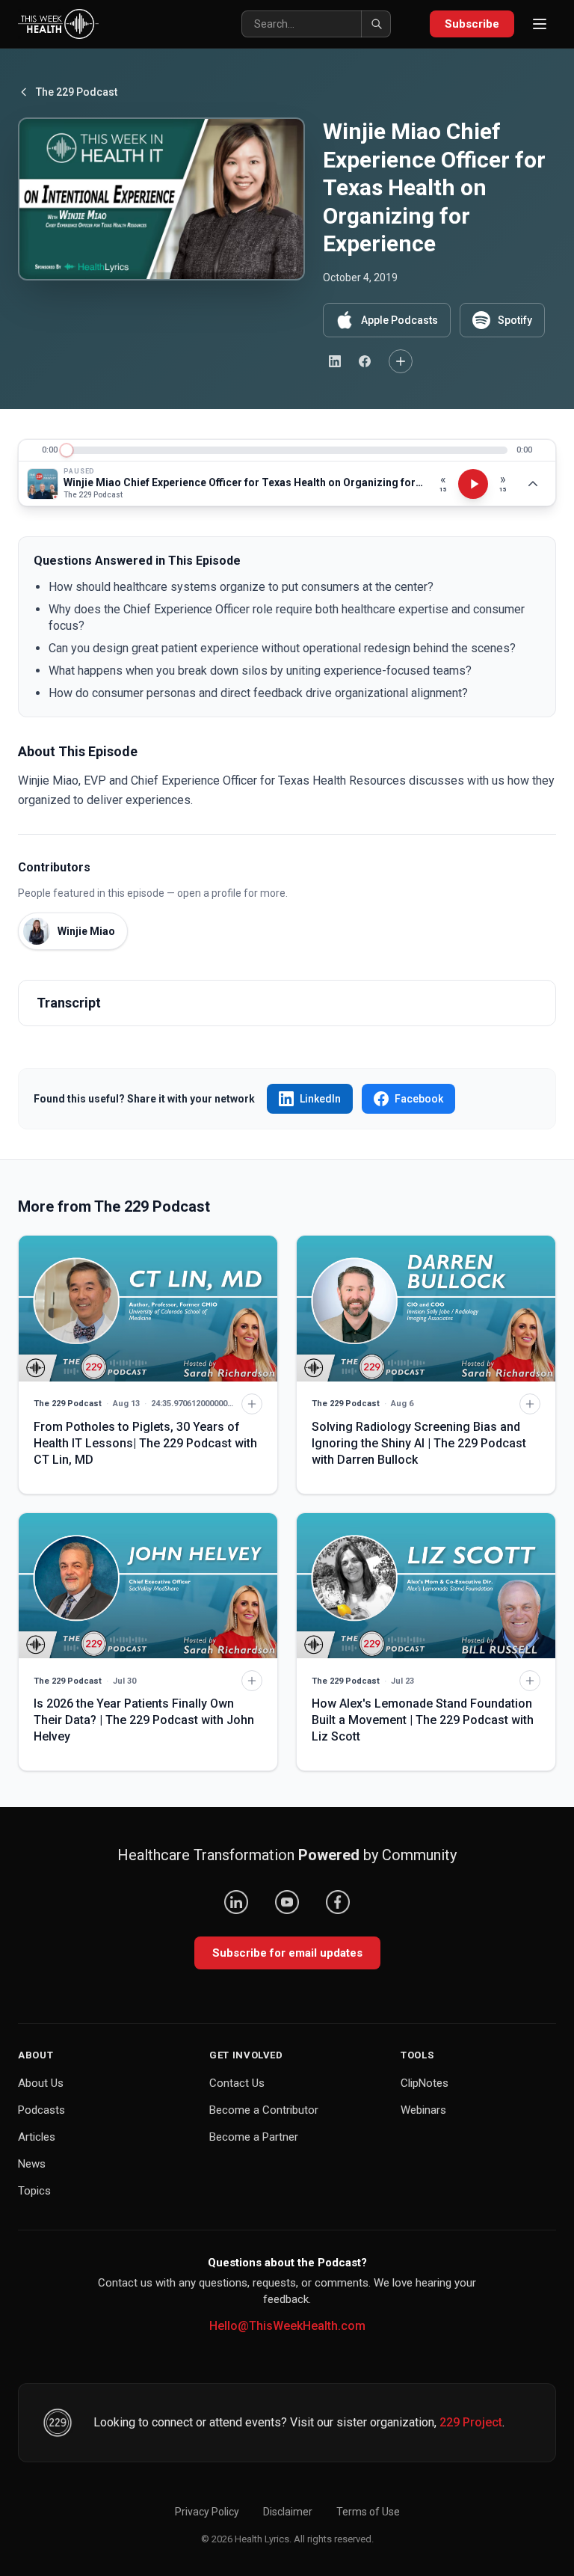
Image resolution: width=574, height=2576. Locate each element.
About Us (41, 2083)
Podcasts (41, 2110)
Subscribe (472, 24)
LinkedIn (320, 1099)
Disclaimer (288, 2512)
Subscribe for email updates (287, 1953)
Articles (37, 2137)
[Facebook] (338, 1902)
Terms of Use (368, 2512)
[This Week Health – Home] (58, 24)
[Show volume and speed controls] (533, 484)
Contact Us (237, 2083)
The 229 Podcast (77, 92)
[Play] (473, 484)
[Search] (376, 24)
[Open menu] (540, 24)
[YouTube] (287, 1902)
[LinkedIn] (236, 1902)
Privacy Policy (207, 2512)
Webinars (423, 2110)
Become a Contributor (264, 2110)
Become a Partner (254, 2137)
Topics (34, 2191)
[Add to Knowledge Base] (401, 361)
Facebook (419, 1099)
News (32, 2164)
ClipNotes (425, 2083)
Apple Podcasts (399, 320)
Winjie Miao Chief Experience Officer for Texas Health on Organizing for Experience (244, 482)
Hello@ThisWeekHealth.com (287, 2326)
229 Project (471, 2422)
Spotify (515, 320)
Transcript (69, 1003)
